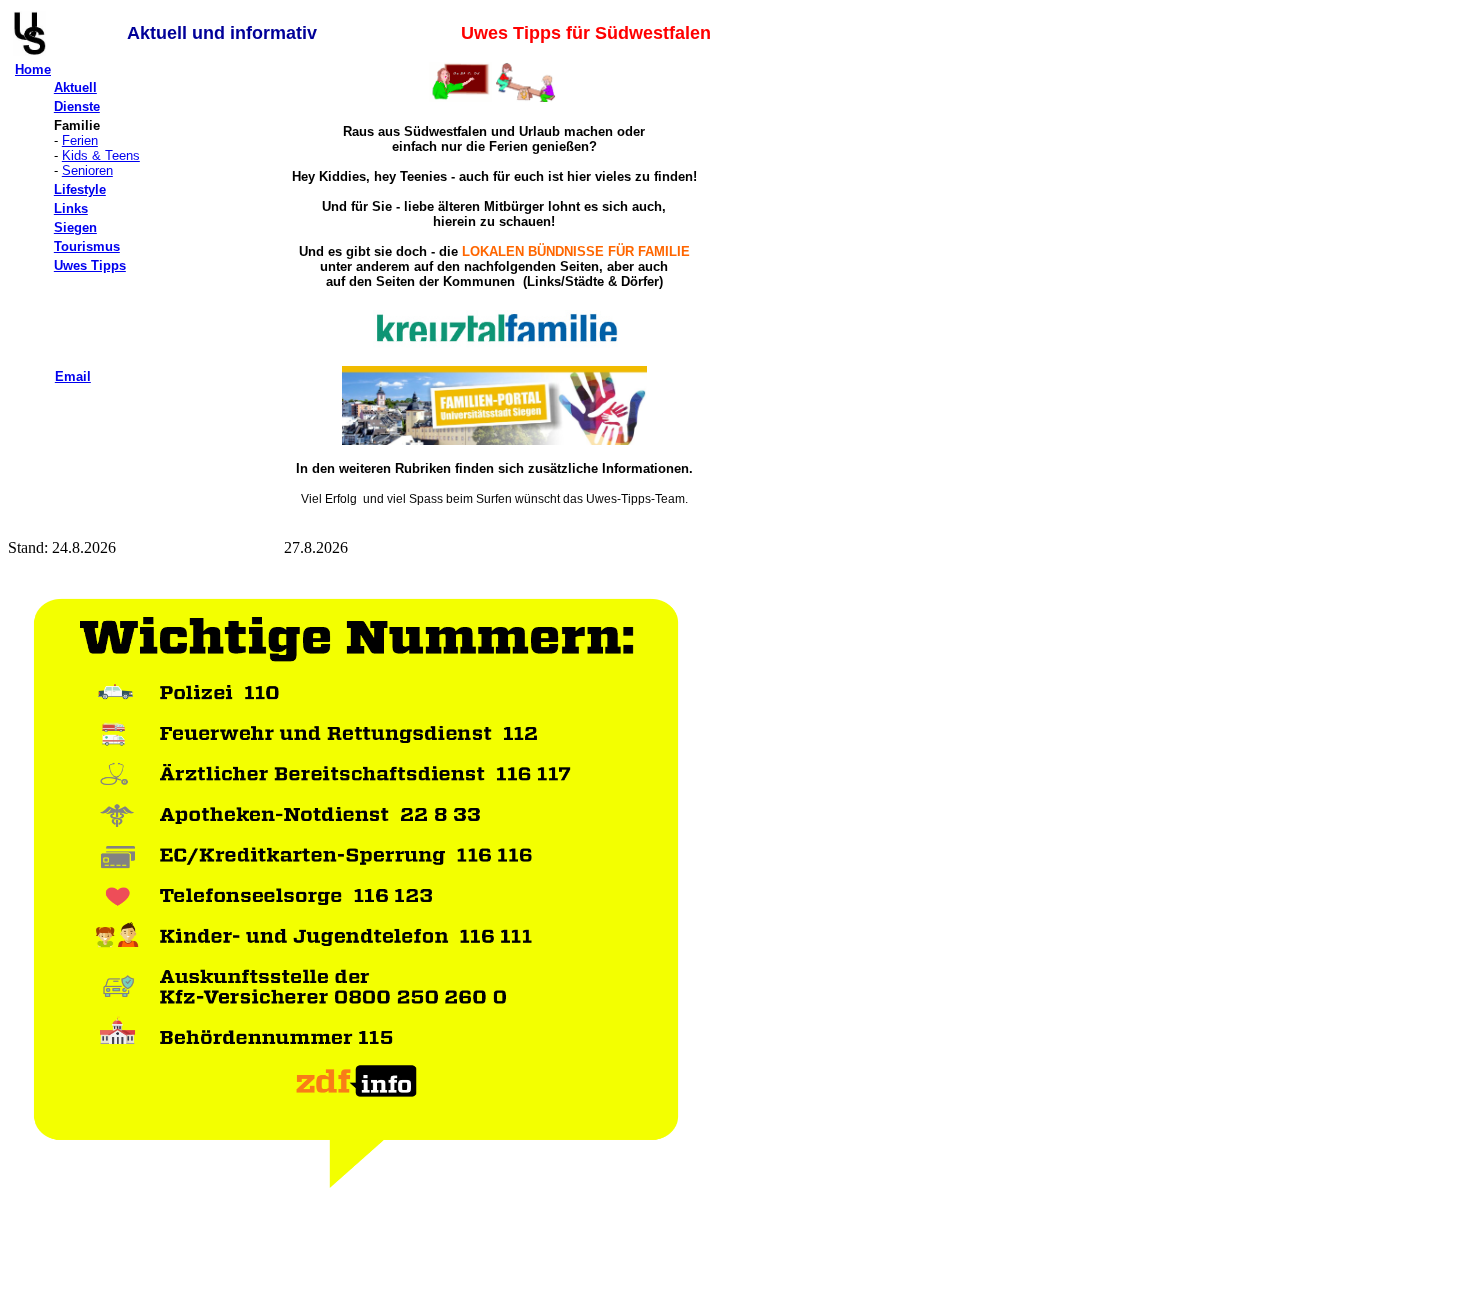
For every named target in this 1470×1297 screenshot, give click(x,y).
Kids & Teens (101, 155)
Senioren (87, 170)
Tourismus (87, 246)
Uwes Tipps (90, 265)
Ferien (80, 140)
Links (71, 208)
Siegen (75, 227)
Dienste (77, 106)
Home (33, 69)
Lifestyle (80, 189)
